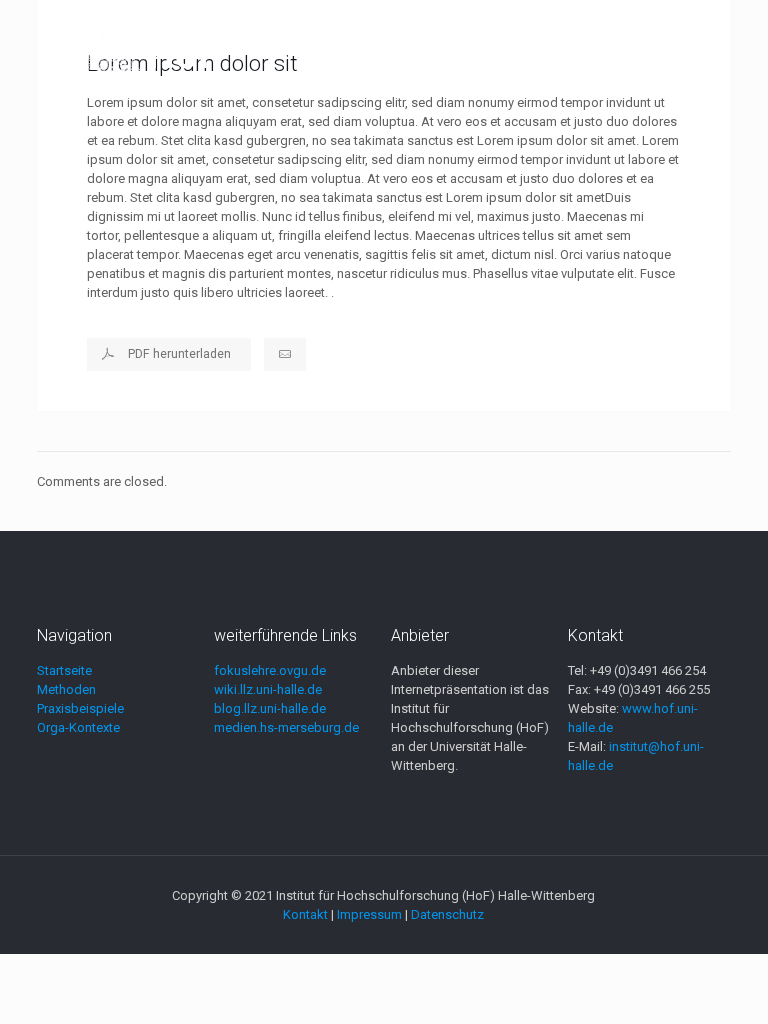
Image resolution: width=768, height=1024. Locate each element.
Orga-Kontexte (78, 727)
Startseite (64, 670)
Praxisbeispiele (80, 708)
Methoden (66, 689)
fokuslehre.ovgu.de (270, 670)
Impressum (369, 914)
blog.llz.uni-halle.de (270, 708)
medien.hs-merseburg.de (286, 727)
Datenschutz (447, 914)
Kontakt (305, 914)
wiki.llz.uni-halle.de (268, 689)
